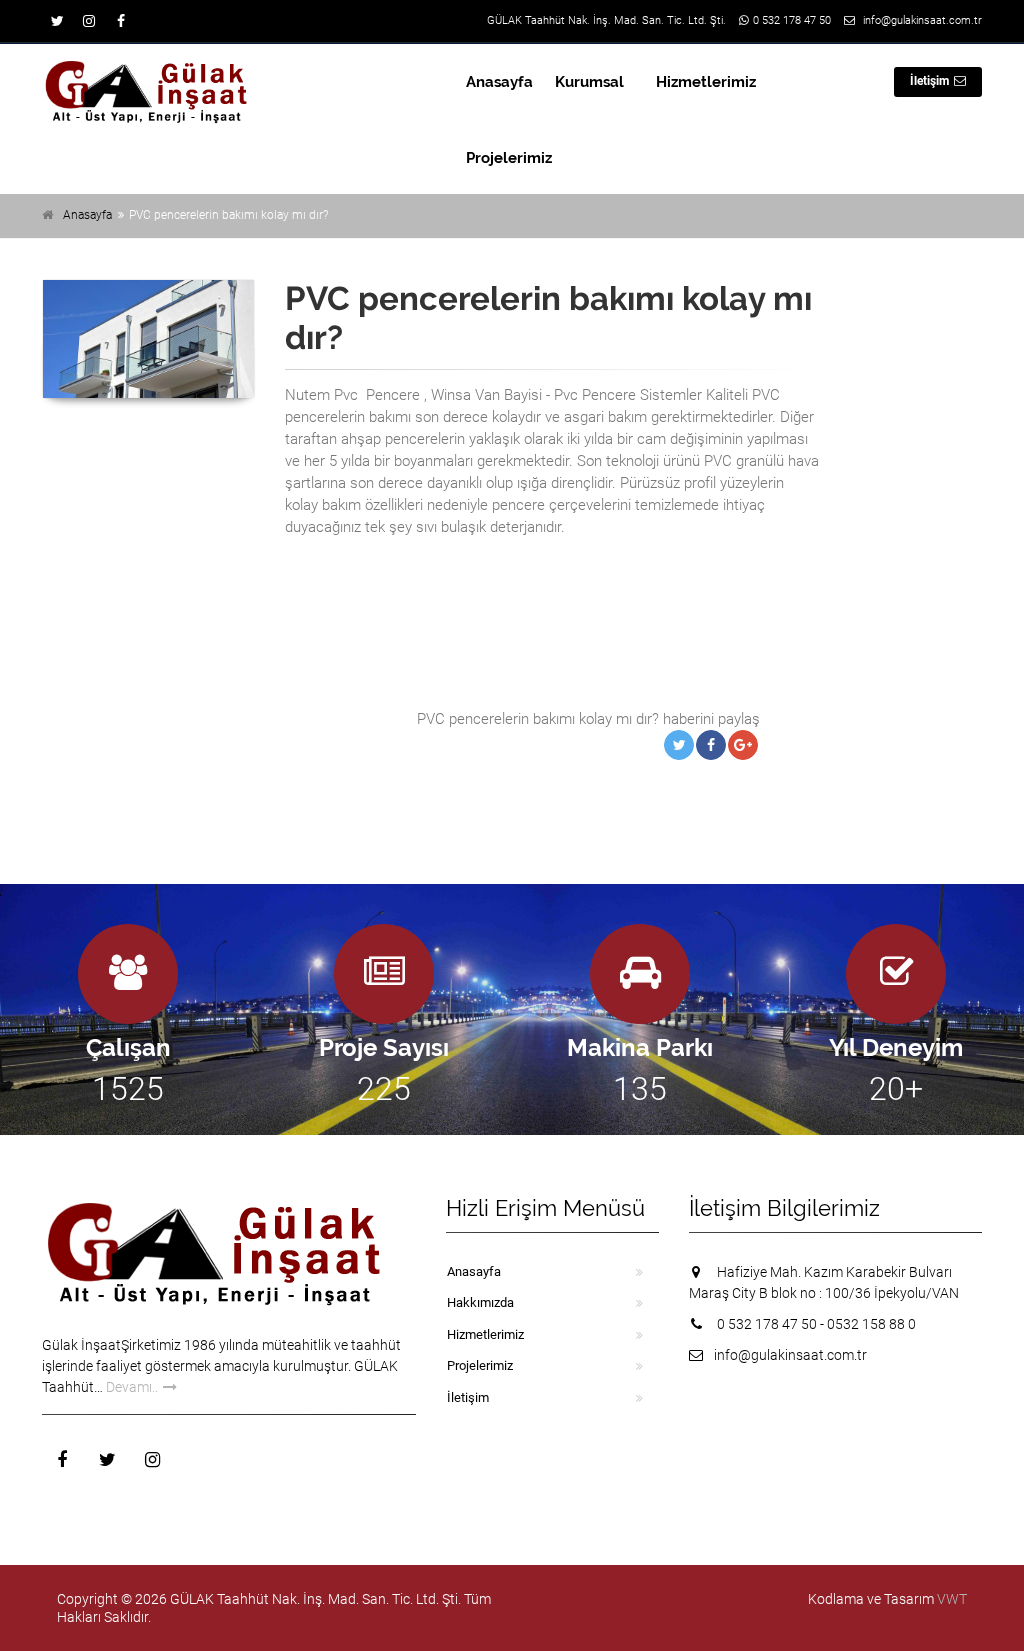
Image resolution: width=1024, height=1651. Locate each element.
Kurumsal (589, 82)
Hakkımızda (480, 1302)
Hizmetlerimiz (706, 82)
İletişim (929, 81)
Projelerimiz (509, 158)
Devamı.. (132, 1387)
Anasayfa (499, 82)
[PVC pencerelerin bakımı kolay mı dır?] (148, 339)
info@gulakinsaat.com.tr (922, 20)
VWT (952, 1599)
